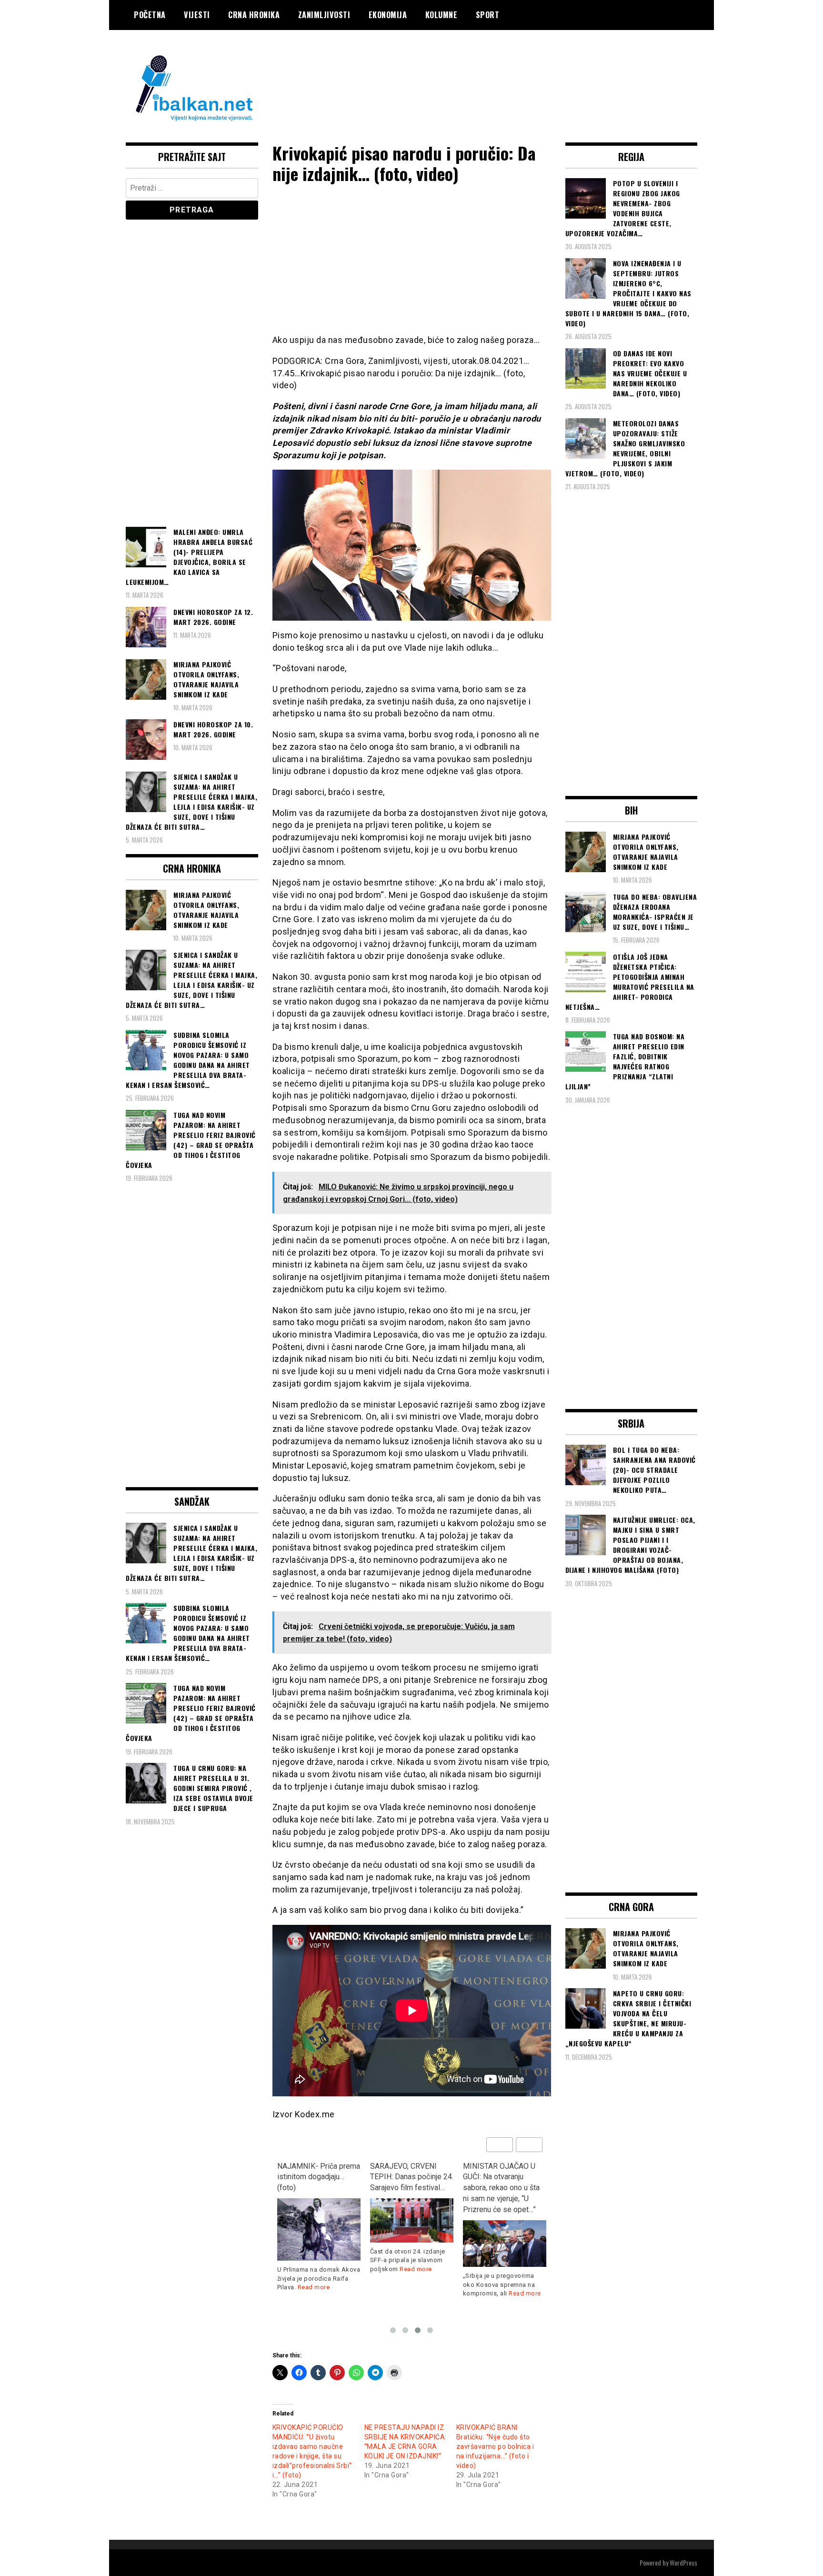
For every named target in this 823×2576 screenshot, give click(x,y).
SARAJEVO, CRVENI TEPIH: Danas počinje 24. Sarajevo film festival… (412, 2177)
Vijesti (197, 15)
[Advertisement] (524, 68)
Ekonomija (388, 15)
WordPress (683, 2562)
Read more (314, 2287)
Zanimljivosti (324, 15)
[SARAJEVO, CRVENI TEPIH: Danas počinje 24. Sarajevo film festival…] (412, 2220)
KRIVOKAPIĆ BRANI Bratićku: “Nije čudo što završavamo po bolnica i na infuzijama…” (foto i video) (495, 2446)
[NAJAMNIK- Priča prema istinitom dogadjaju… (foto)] (319, 2229)
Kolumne (442, 15)
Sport (488, 15)
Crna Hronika (254, 15)
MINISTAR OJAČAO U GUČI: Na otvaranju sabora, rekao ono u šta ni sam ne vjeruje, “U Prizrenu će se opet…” (501, 2188)
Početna (150, 15)
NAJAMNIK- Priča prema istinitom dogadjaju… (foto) (319, 2177)
